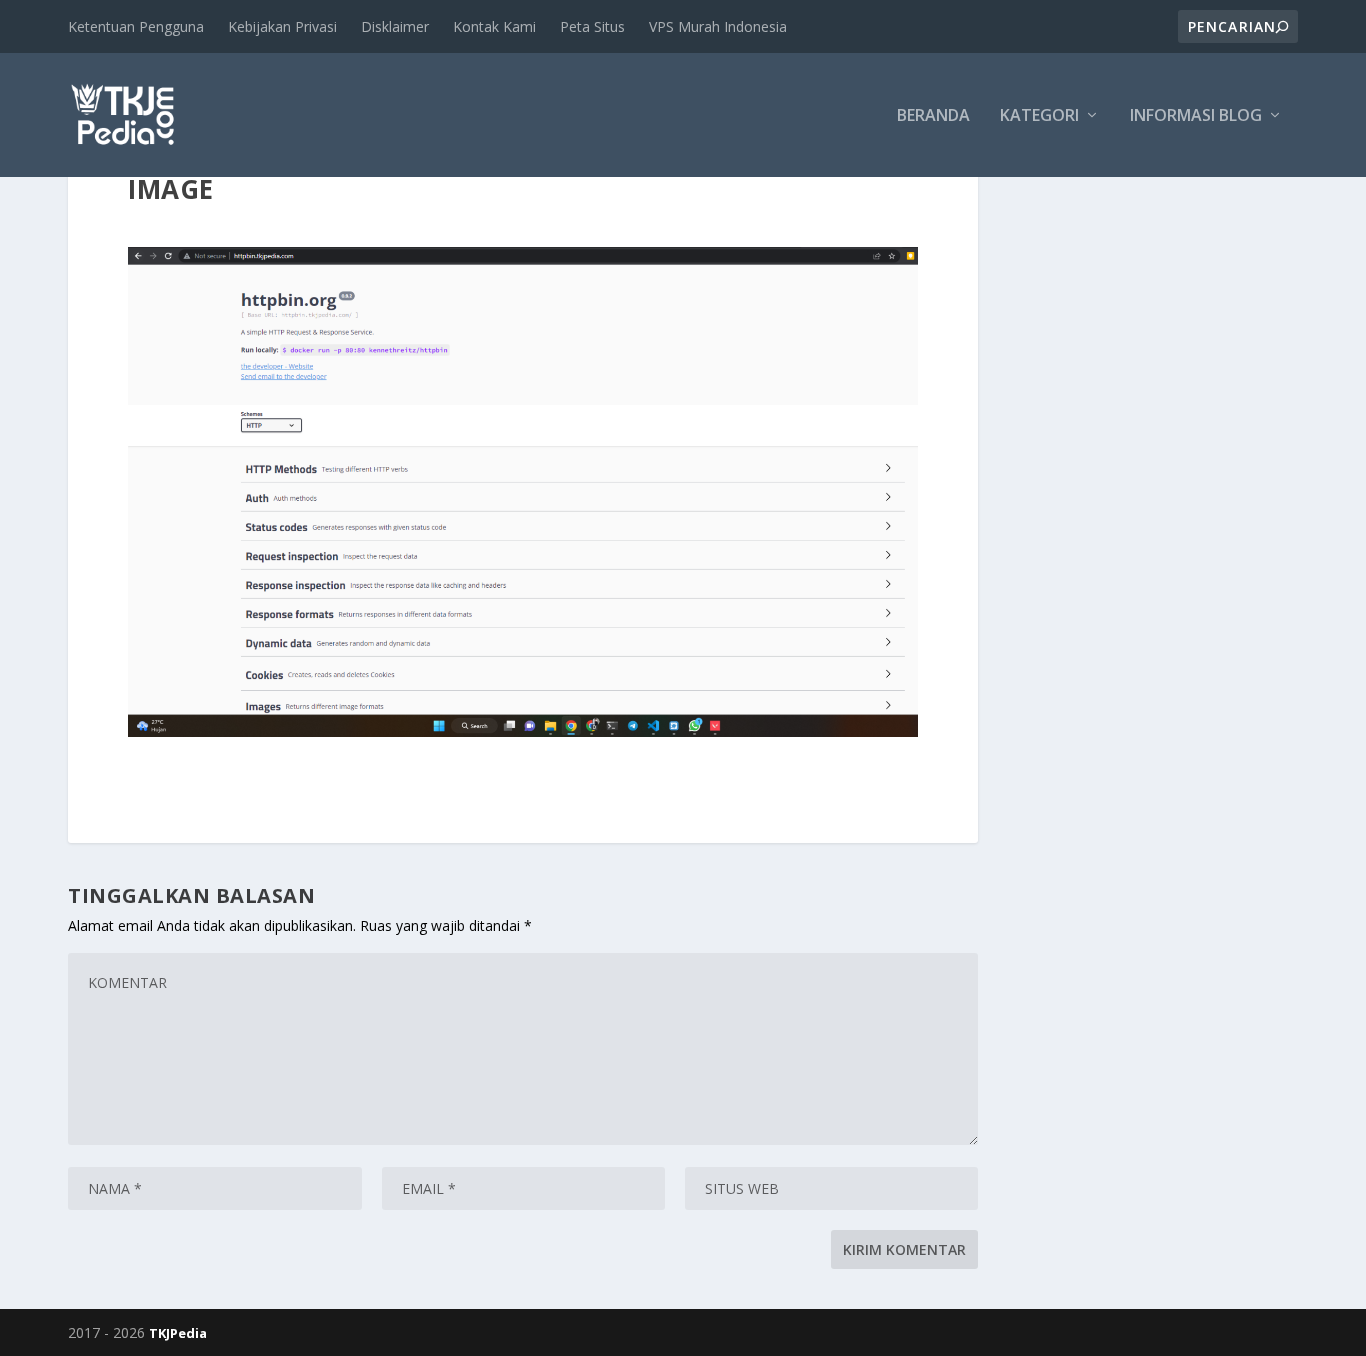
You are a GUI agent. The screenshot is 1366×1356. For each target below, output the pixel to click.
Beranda (933, 116)
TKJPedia (178, 1333)
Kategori (1039, 116)
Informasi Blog (1196, 116)
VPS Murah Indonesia (718, 26)
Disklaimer (395, 26)
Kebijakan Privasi (282, 26)
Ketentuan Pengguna (136, 26)
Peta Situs (592, 26)
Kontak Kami (494, 26)
